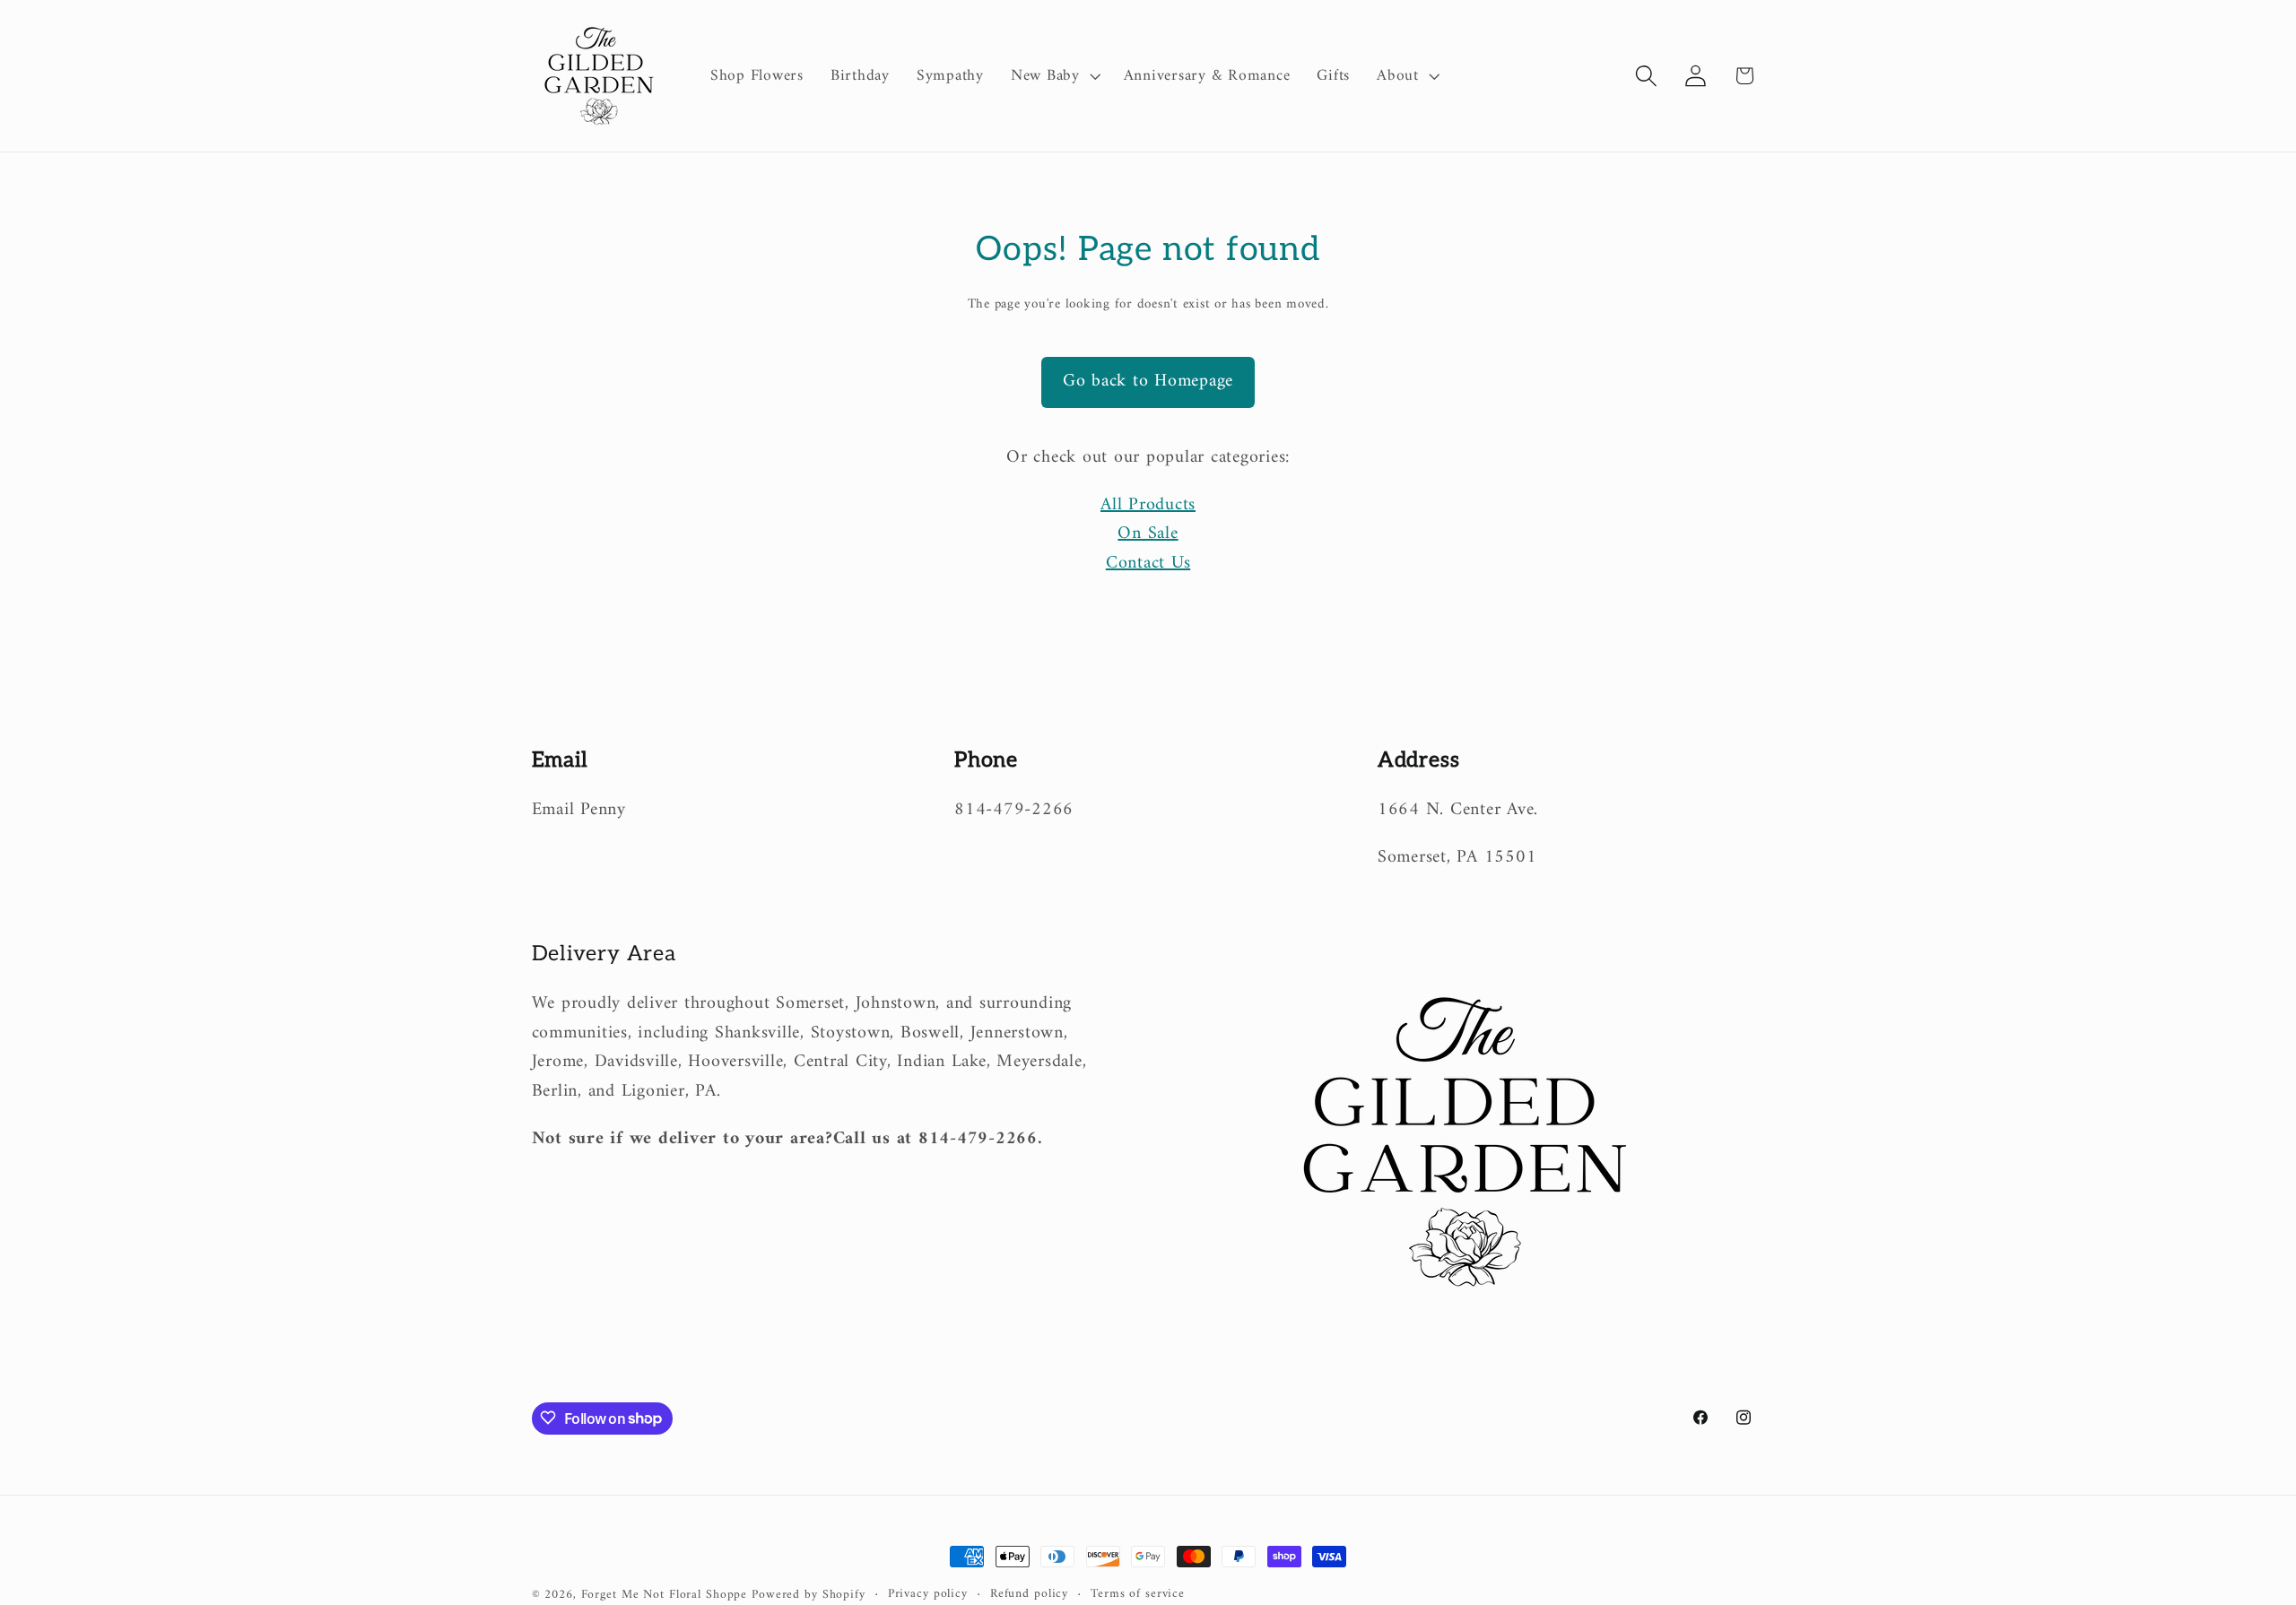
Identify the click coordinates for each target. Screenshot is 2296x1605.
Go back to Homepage (1148, 382)
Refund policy (1029, 1595)
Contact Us (1148, 564)
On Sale (1148, 534)
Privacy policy (928, 1595)
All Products (1148, 505)
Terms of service (1138, 1595)
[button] (1054, 76)
